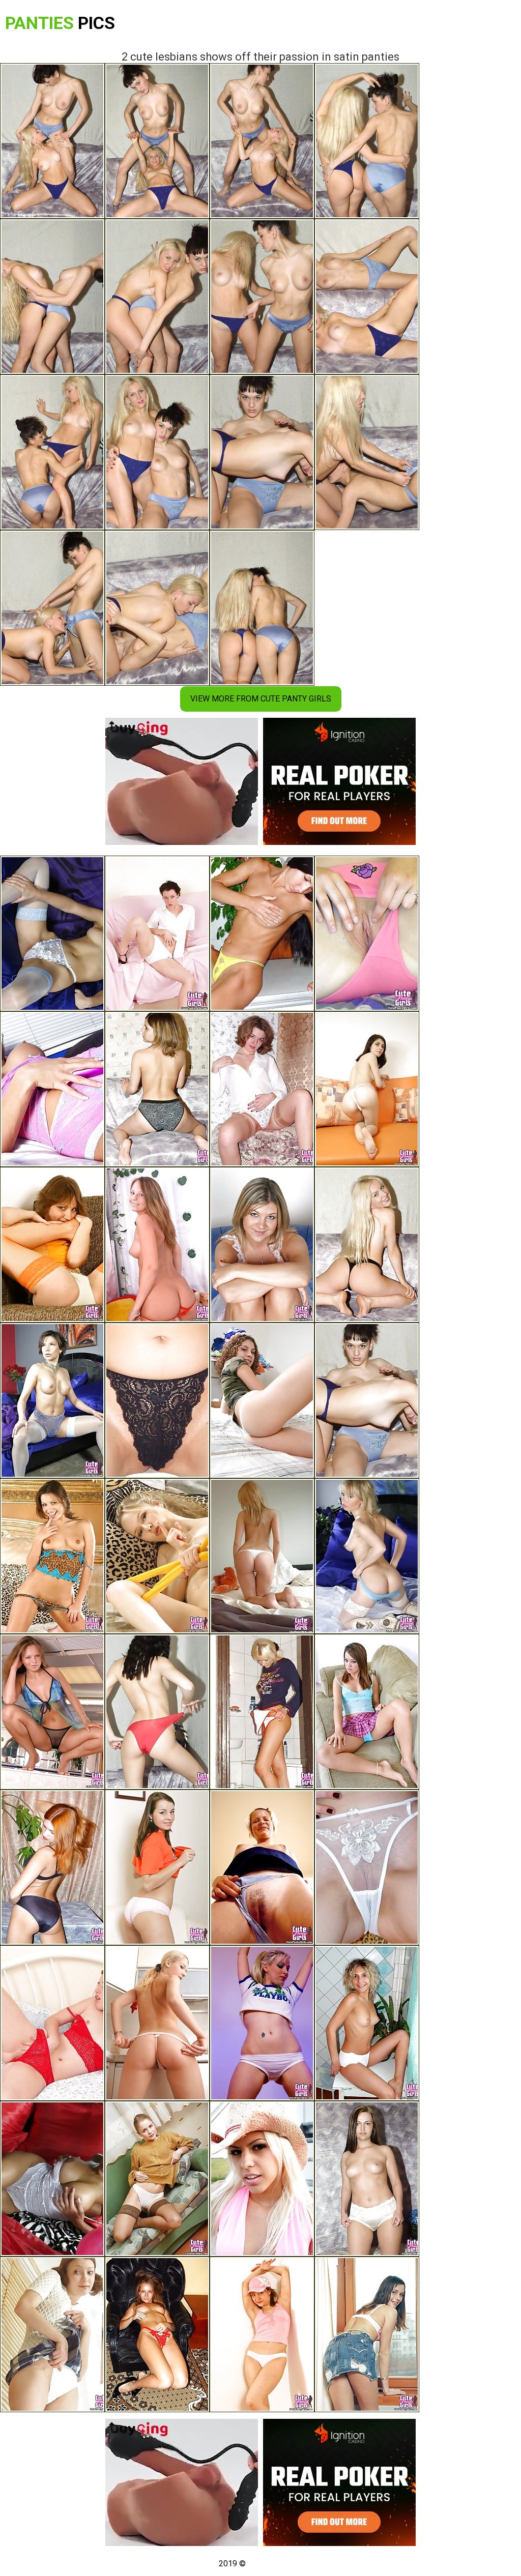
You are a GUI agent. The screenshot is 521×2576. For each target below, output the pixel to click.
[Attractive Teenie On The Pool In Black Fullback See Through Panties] (52, 1712)
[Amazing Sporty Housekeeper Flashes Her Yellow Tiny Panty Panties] (262, 933)
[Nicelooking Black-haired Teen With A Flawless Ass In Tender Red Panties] (157, 1867)
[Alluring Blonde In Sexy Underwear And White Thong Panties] (262, 1245)
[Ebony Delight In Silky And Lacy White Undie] (52, 2179)
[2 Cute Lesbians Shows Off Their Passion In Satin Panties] (367, 1400)
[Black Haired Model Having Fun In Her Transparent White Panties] (367, 1867)
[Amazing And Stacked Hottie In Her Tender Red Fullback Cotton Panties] (367, 933)
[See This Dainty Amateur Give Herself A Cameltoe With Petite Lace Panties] (262, 1089)
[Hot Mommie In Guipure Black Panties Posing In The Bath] (157, 1400)
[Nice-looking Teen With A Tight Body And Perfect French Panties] (367, 2023)
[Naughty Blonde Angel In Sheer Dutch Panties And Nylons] (367, 1556)
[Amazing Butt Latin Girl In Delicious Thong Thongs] (262, 1556)
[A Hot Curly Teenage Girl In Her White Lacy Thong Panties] (262, 1400)
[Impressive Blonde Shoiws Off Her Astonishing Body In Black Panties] (367, 1245)
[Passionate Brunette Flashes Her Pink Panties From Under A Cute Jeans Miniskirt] (367, 2334)
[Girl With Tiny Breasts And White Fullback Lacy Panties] (157, 933)
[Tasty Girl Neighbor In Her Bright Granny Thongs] (367, 2179)
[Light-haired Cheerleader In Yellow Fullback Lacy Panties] (157, 1556)
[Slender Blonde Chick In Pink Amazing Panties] (262, 2179)
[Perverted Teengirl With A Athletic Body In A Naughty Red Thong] (157, 2334)
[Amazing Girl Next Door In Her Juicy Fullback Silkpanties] (52, 1867)
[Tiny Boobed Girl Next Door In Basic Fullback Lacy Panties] (157, 1089)
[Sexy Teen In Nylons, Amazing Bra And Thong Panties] (52, 933)
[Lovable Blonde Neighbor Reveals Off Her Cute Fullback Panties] (262, 1867)
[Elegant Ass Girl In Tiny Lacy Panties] (262, 2334)
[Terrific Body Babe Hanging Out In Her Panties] (52, 1089)
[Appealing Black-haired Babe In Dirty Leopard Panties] (52, 1556)
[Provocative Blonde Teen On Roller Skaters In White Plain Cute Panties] (262, 2023)
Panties (60, 23)
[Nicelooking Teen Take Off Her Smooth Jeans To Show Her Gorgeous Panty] (367, 1089)
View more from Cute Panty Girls (261, 699)
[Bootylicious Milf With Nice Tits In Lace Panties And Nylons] (52, 1400)
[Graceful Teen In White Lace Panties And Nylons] (157, 2179)
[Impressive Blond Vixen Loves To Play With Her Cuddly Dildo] (157, 1245)
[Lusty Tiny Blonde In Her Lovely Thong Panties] (157, 2023)
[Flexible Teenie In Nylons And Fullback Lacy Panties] (52, 1245)
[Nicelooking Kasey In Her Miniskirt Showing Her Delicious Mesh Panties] (367, 1712)
